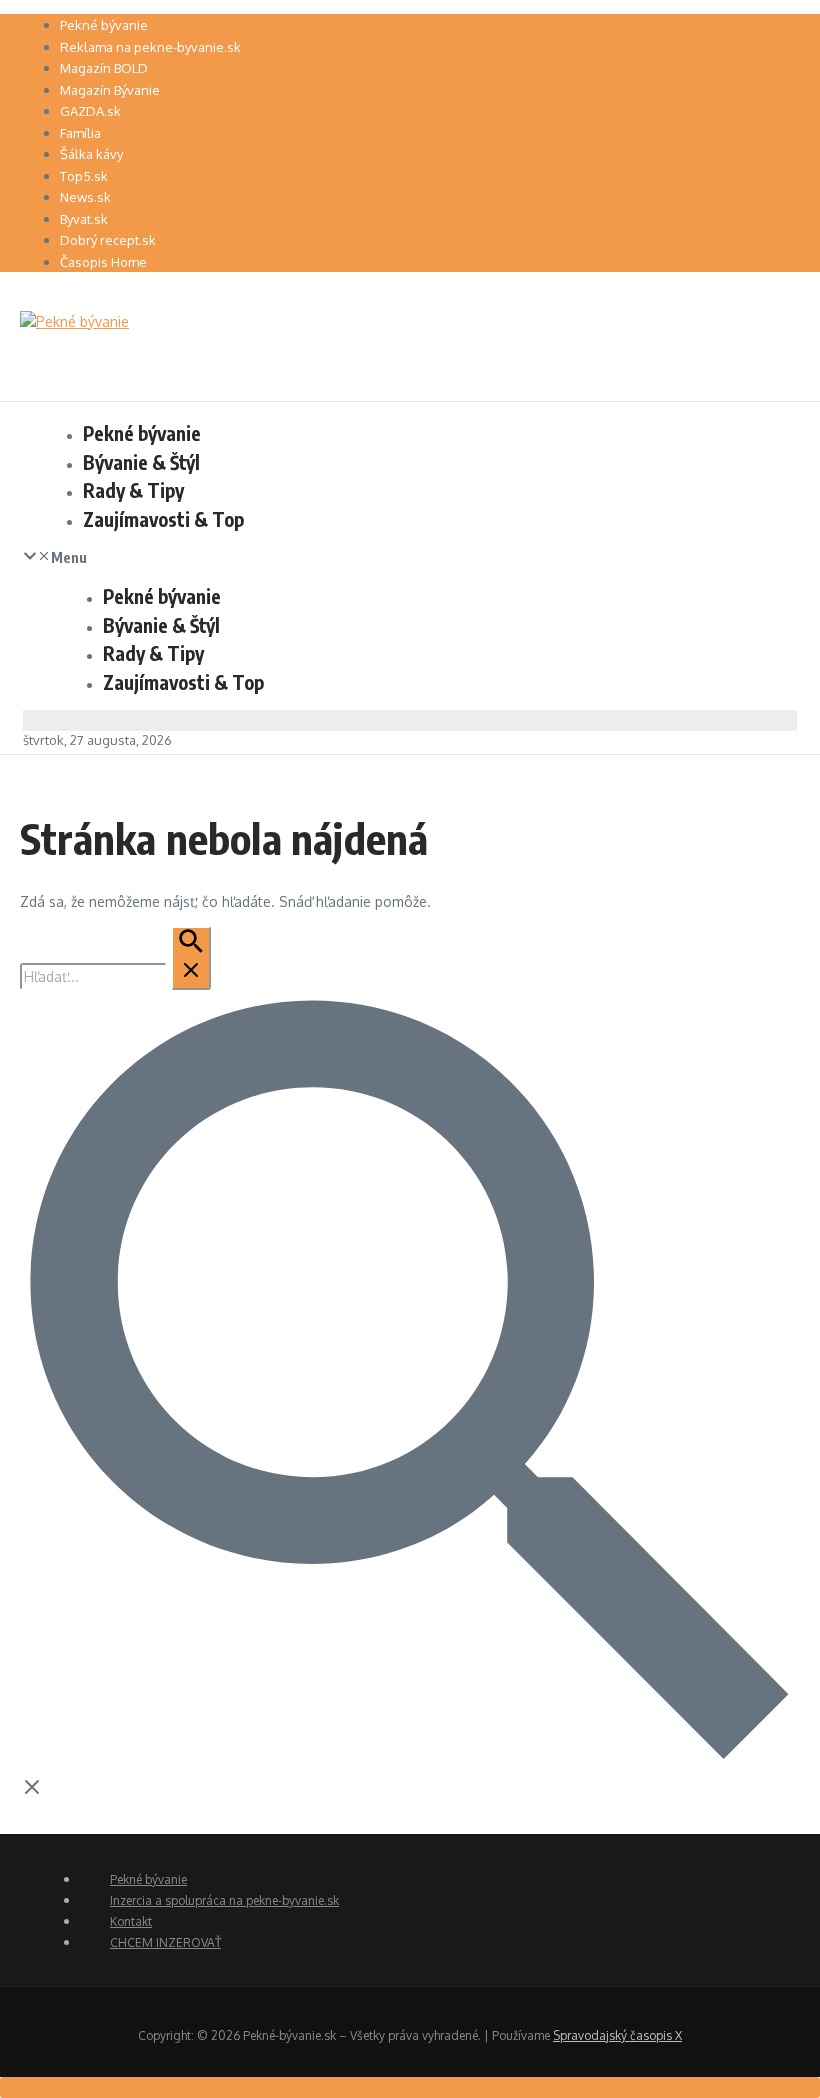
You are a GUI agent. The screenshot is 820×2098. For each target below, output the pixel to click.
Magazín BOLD (104, 68)
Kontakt (131, 1921)
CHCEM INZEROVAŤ (165, 1942)
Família (80, 133)
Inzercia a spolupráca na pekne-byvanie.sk (224, 1900)
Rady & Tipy (133, 490)
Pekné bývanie (104, 25)
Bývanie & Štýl (141, 462)
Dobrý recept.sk (108, 240)
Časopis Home (103, 262)
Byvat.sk (84, 219)
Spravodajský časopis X (617, 2035)
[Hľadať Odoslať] (191, 958)
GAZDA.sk (90, 111)
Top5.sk (84, 176)
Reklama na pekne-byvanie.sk (150, 47)
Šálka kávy (91, 154)
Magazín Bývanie (110, 90)
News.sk (85, 197)
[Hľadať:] (115, 976)
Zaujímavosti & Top (163, 519)
